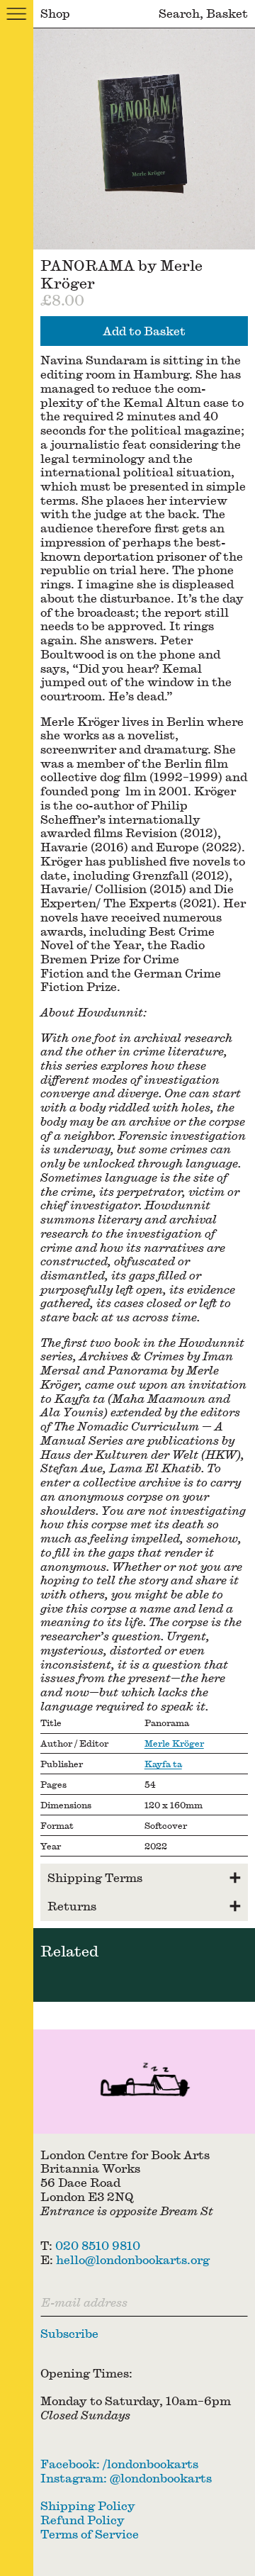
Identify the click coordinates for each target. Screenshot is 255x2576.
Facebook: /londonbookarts (119, 2464)
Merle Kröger (174, 1743)
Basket (227, 13)
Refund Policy (83, 2520)
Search (179, 13)
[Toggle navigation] (17, 14)
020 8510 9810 (98, 2245)
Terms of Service (90, 2534)
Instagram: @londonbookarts (126, 2478)
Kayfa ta (163, 1764)
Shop (55, 13)
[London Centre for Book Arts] (144, 2082)
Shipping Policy (88, 2505)
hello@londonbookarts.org (133, 2259)
